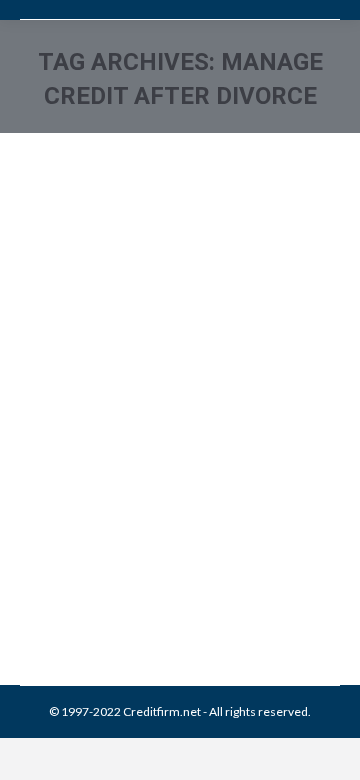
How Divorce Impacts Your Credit (175, 476)
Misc (207, 538)
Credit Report (81, 538)
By (164, 560)
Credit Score (155, 538)
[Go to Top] (328, 748)
